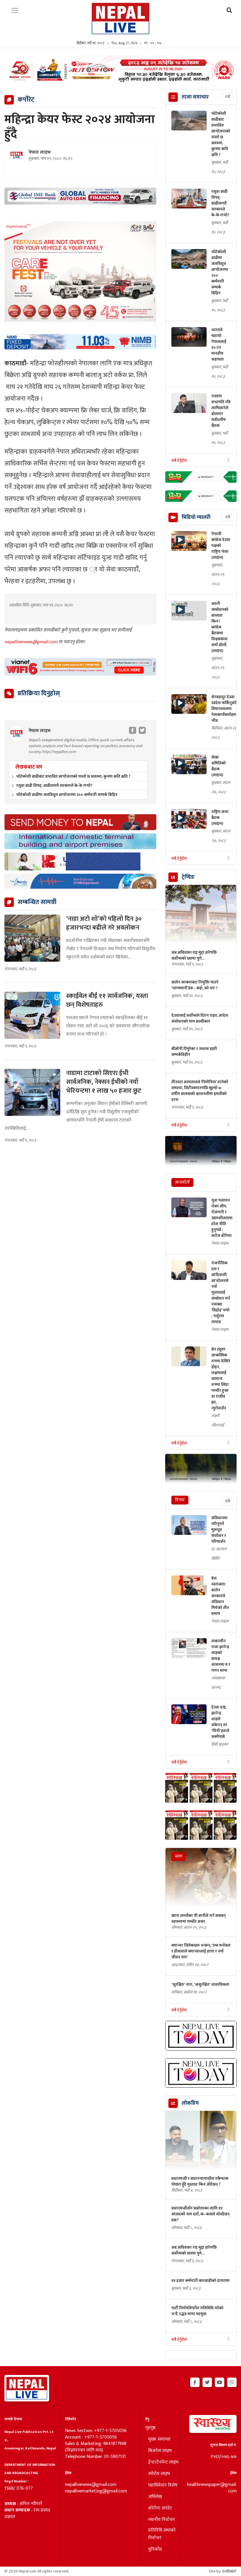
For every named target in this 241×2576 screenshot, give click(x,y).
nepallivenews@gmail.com (31, 642)
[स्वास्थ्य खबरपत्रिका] (211, 2426)
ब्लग (179, 1856)
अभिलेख (155, 2497)
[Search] (229, 11)
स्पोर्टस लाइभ (159, 2474)
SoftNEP (229, 2571)
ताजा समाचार (195, 97)
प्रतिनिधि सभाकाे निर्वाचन (162, 2534)
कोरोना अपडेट (160, 2508)
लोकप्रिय (190, 2103)
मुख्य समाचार (159, 2439)
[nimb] (80, 342)
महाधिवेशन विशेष (163, 2485)
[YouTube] (220, 2381)
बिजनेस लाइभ (160, 2451)
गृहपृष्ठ (150, 2428)
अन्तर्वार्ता (182, 1182)
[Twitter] (207, 2381)
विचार (180, 1500)
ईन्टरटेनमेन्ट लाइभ (163, 2462)
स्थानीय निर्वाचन (161, 2520)
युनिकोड (155, 2550)
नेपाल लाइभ (40, 152)
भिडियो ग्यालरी (196, 517)
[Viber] (232, 2381)
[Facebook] (195, 2381)
